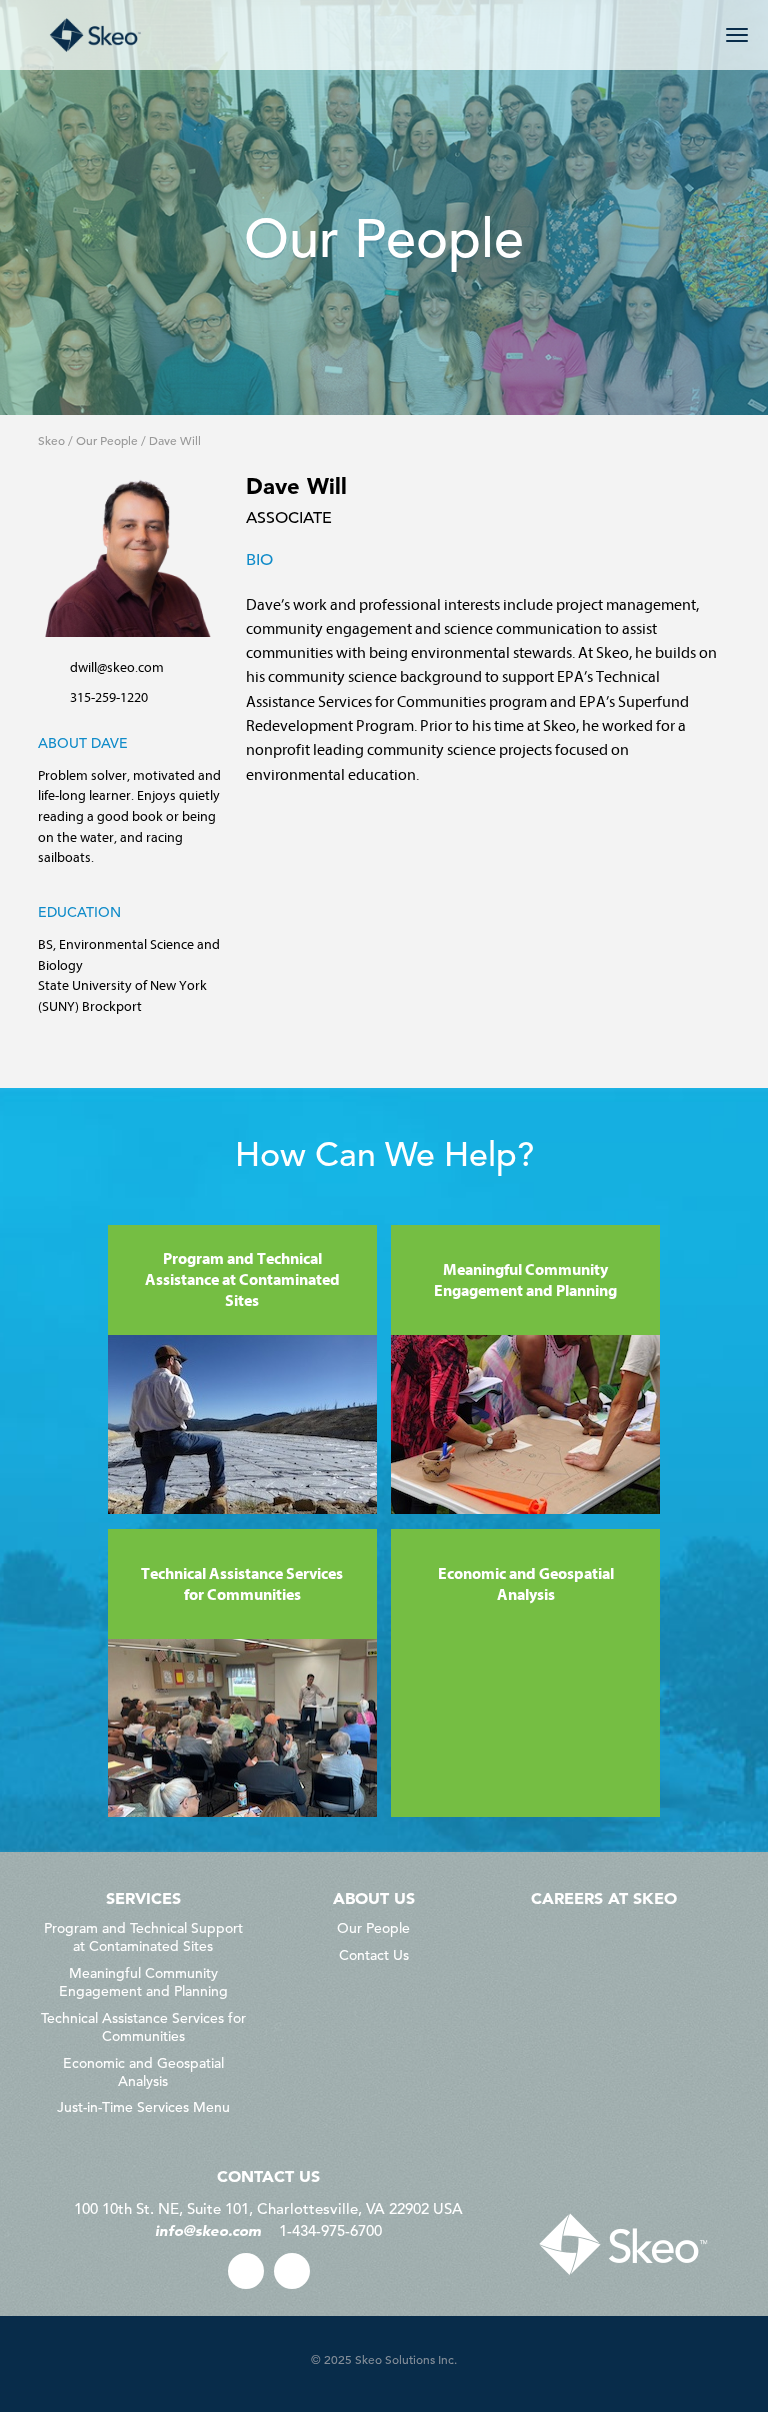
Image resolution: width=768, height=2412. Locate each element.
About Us (374, 1898)
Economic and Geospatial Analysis (143, 2072)
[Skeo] (95, 35)
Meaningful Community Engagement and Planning (143, 1982)
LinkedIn (292, 2271)
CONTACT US (268, 2176)
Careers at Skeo (604, 1898)
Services (143, 1898)
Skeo (51, 440)
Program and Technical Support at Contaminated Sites (143, 1937)
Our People (107, 440)
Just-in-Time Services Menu (143, 2107)
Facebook (246, 2271)
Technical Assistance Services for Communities (143, 2027)
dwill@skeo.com (117, 666)
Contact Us (374, 1955)
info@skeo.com (208, 2230)
